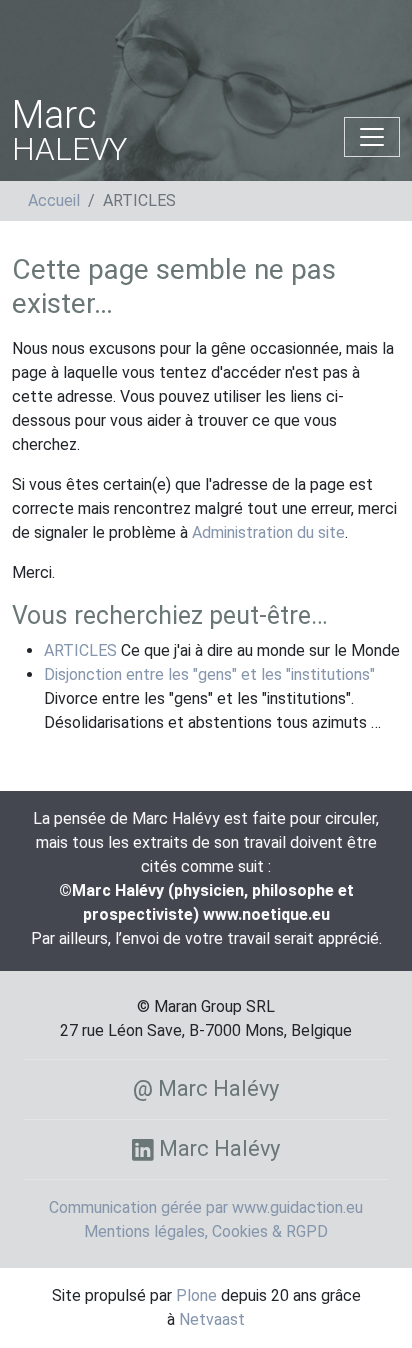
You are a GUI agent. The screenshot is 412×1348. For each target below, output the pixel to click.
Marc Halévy (217, 1148)
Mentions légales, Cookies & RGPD (206, 1231)
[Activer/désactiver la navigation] (372, 137)
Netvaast (212, 1319)
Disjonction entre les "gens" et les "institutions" (209, 674)
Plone (196, 1295)
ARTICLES (80, 650)
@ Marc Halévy (206, 1088)
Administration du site (268, 532)
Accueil (54, 200)
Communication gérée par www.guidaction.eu (206, 1207)
